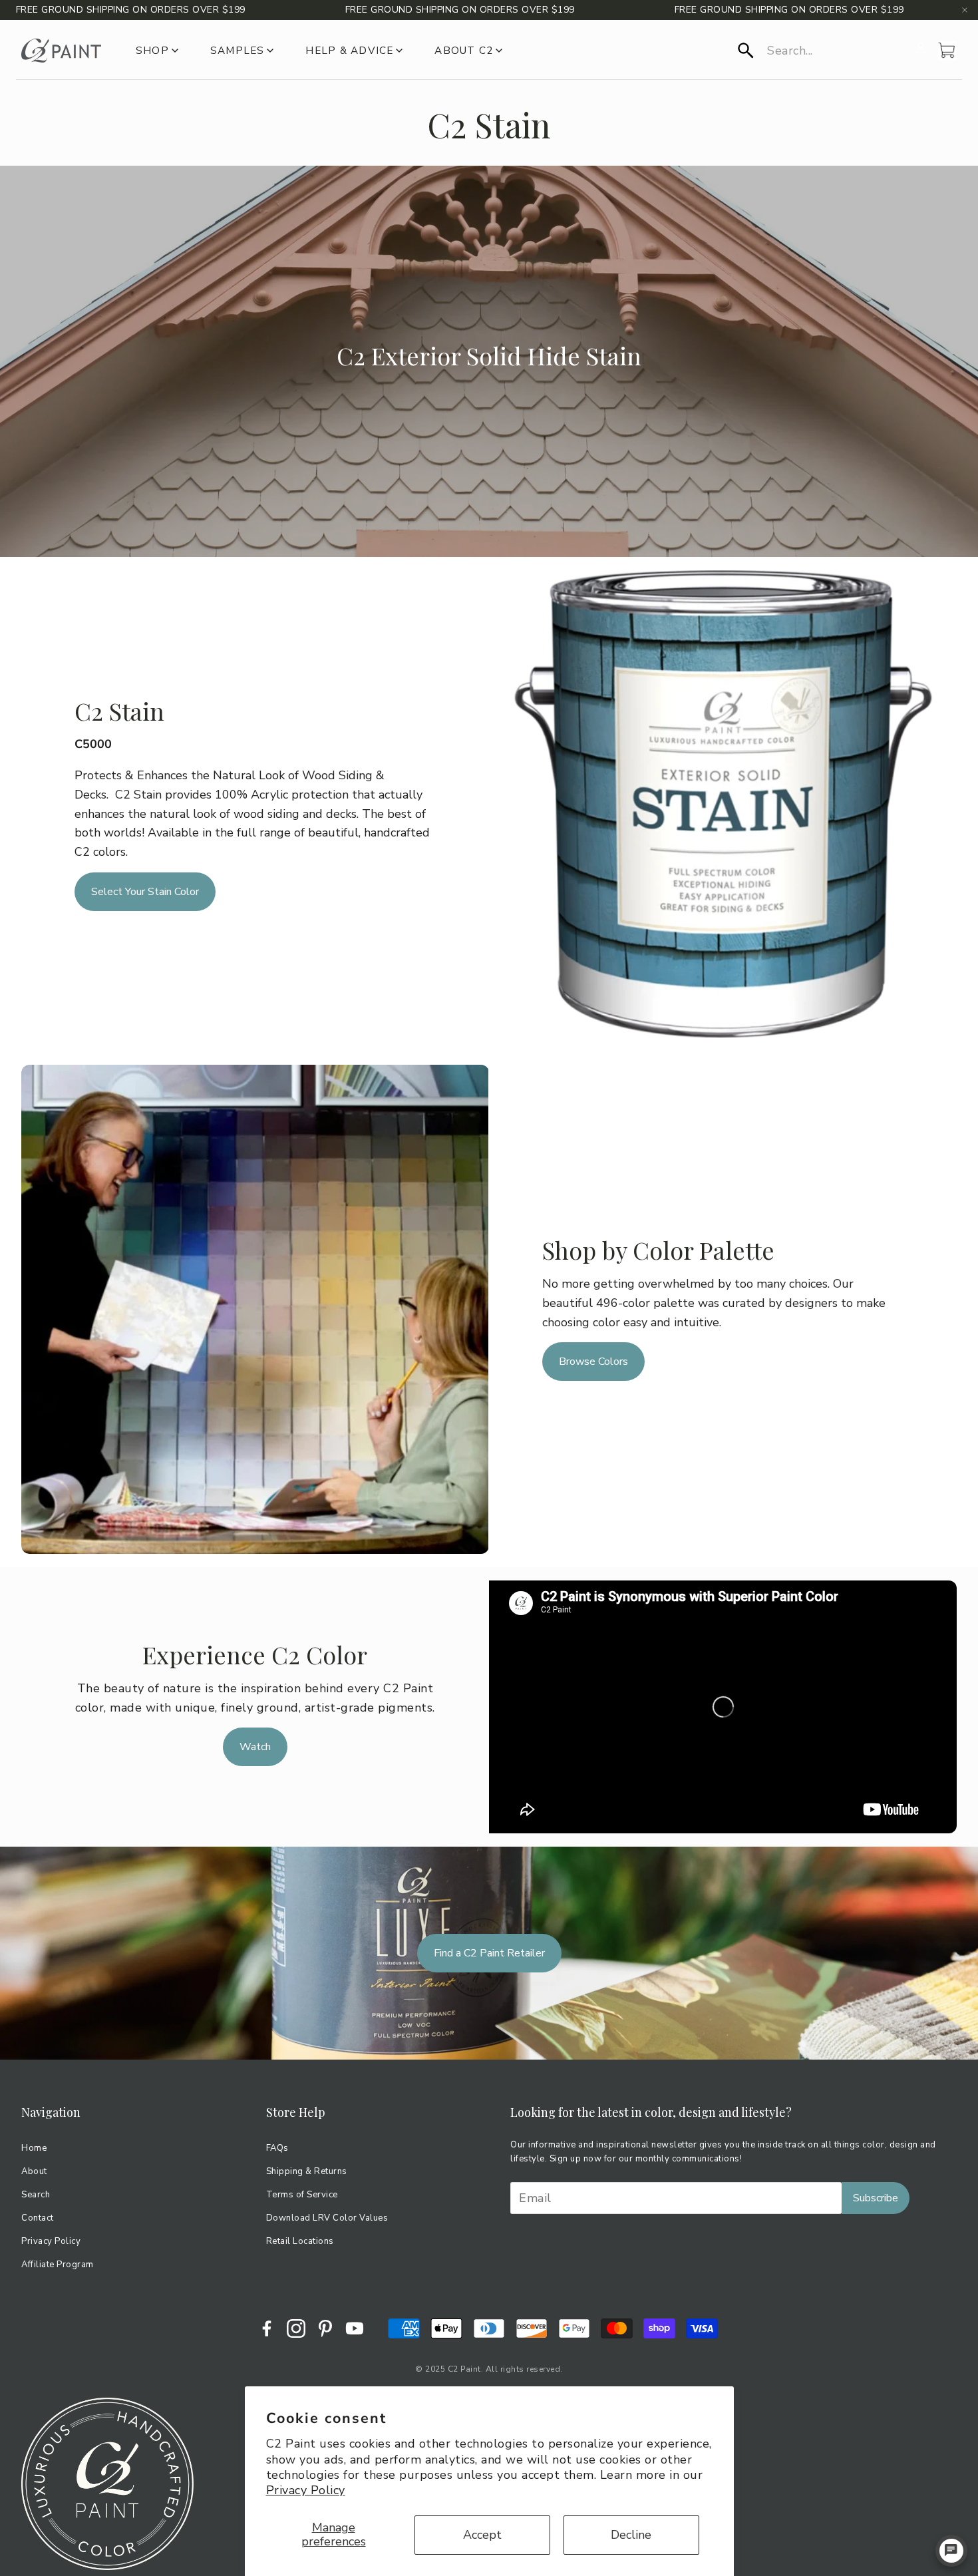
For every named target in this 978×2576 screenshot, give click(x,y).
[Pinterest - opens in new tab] (325, 2328)
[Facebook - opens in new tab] (267, 2328)
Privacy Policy (306, 2490)
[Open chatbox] (951, 2551)
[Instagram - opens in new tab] (296, 2328)
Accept (482, 2535)
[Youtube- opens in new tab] (355, 2328)
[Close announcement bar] (965, 10)
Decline (631, 2535)
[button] (823, 51)
